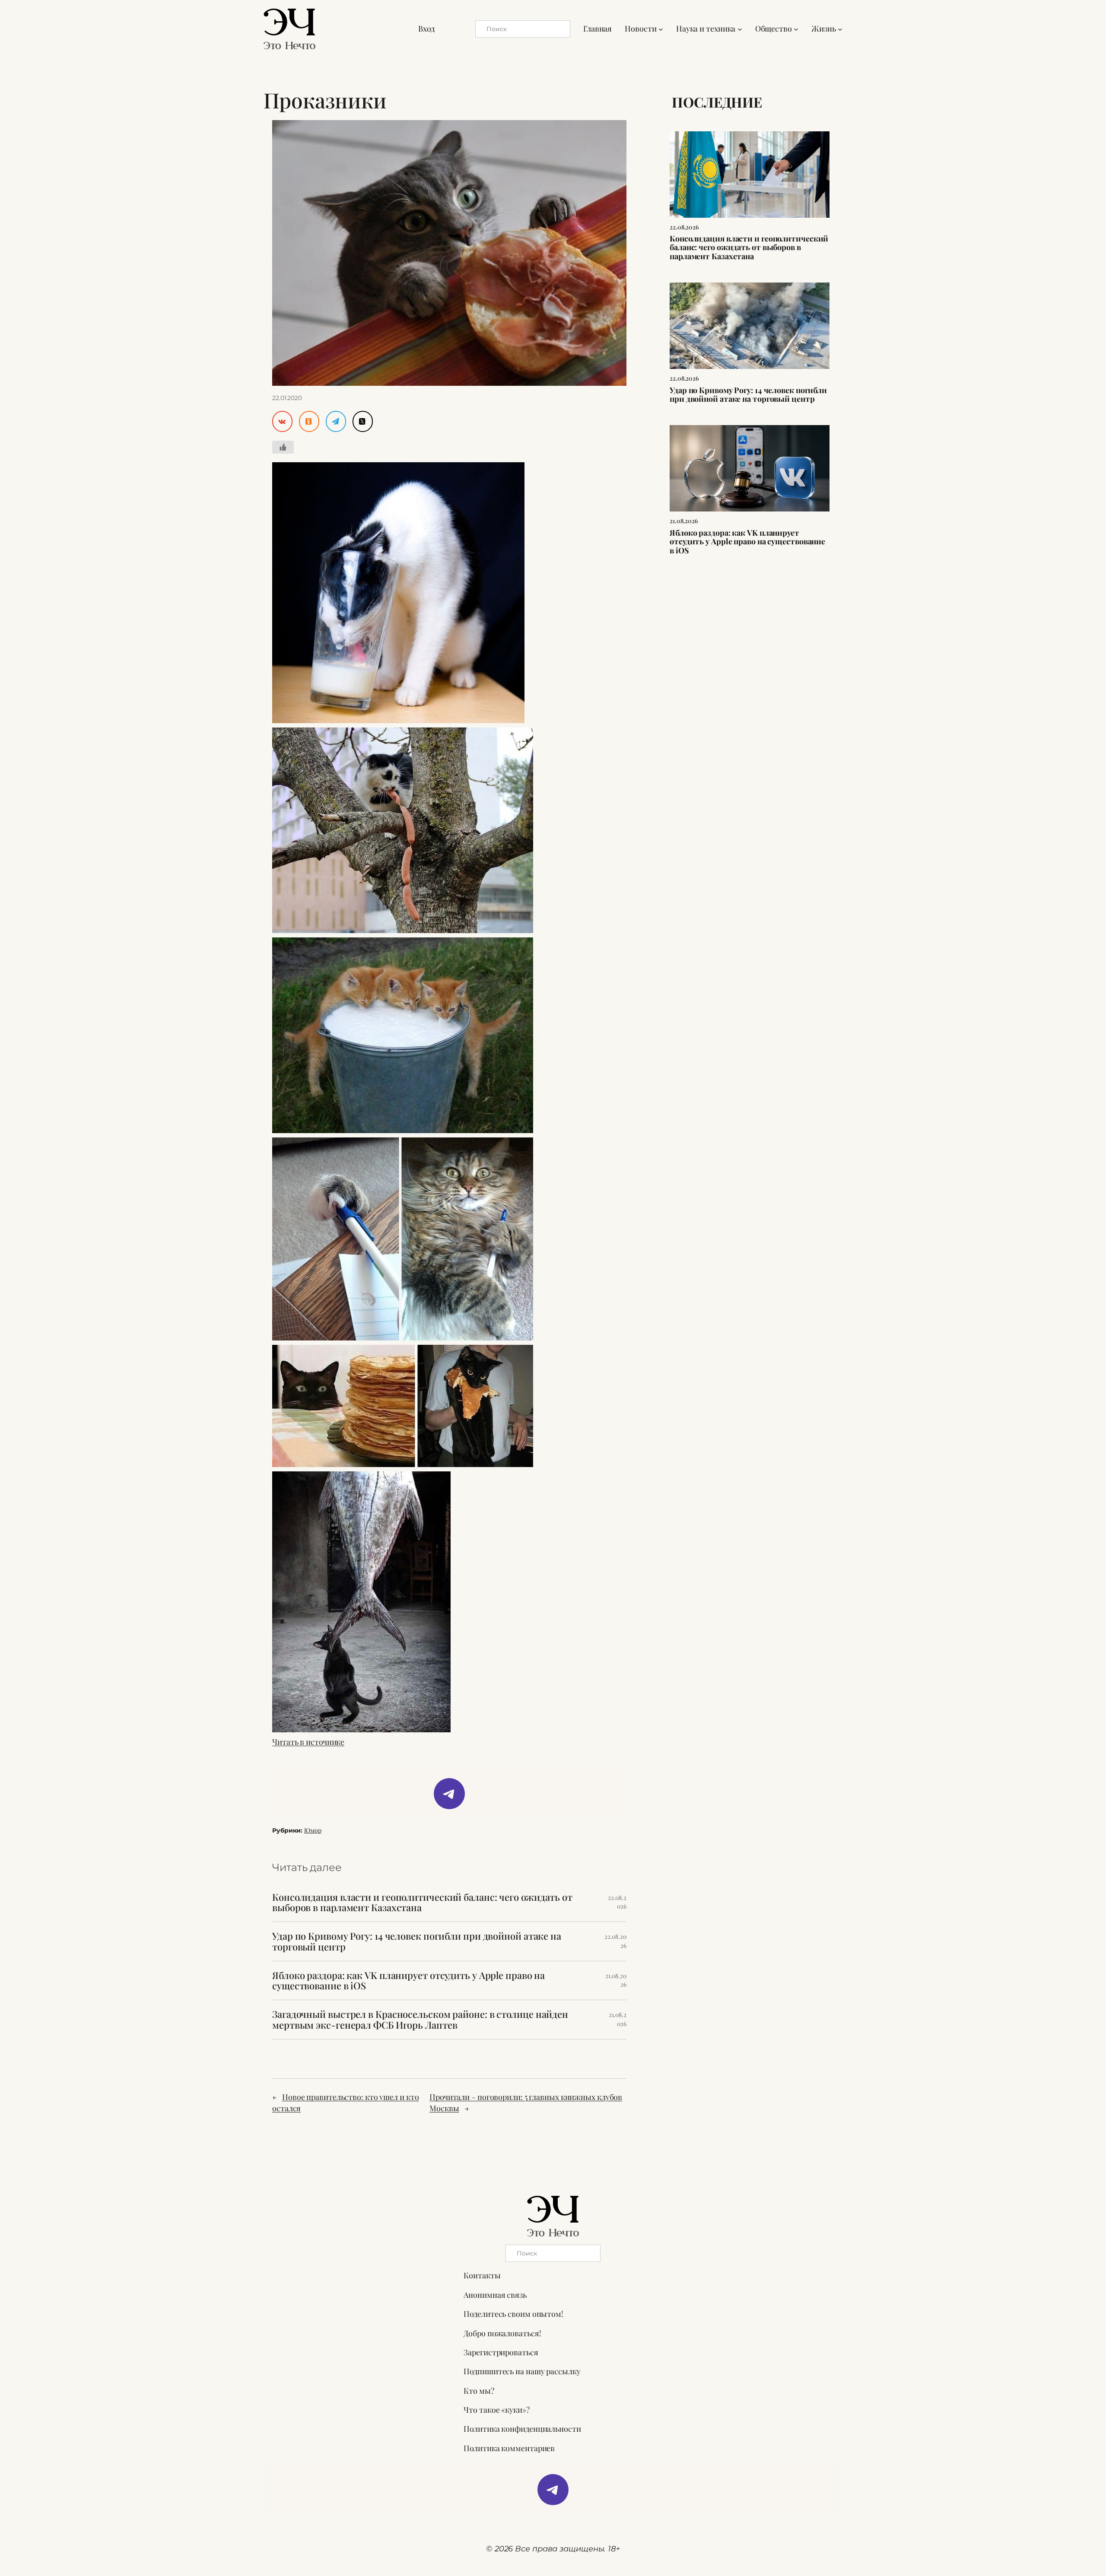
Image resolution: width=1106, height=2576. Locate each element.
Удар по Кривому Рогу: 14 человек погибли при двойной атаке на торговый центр (417, 1941)
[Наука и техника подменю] (740, 29)
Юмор (313, 1830)
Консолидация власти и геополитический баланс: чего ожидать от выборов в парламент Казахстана (422, 1903)
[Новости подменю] (661, 29)
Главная (597, 29)
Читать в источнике (308, 1742)
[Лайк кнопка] (283, 447)
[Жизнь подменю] (840, 29)
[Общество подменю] (796, 29)
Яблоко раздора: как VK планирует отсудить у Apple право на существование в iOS (408, 1981)
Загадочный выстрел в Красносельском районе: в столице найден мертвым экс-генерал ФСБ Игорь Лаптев (420, 2020)
